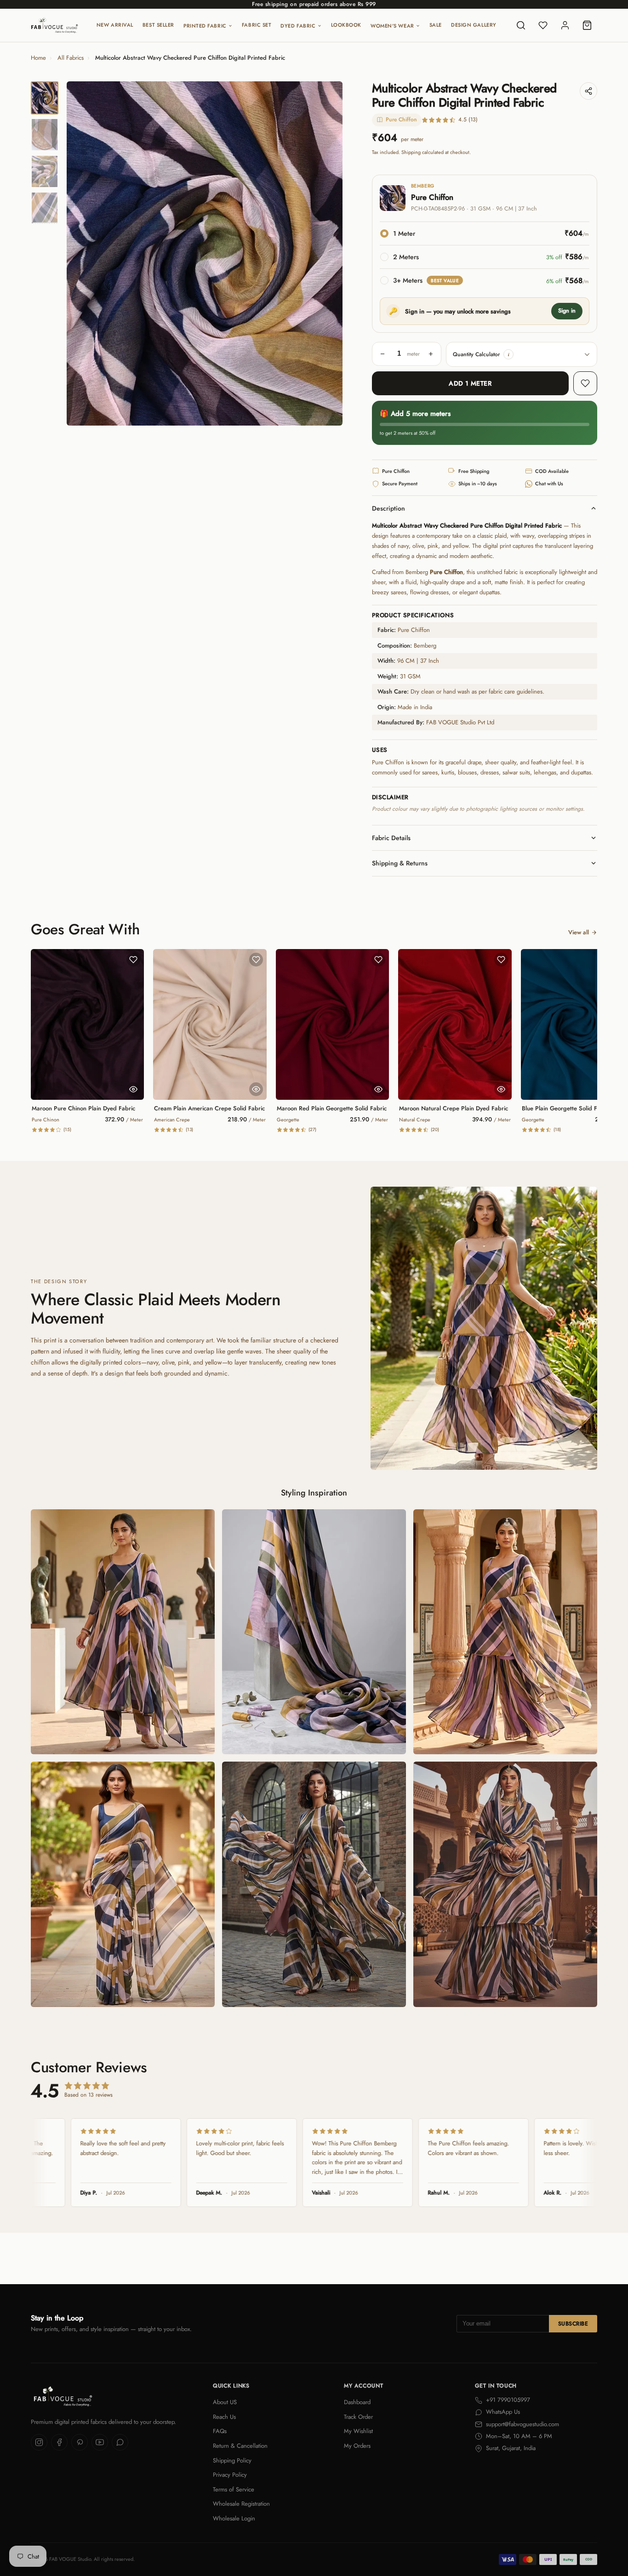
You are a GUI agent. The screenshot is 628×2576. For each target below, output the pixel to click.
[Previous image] (81, 254)
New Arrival (115, 25)
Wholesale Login (234, 2518)
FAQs (220, 2431)
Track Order (358, 2417)
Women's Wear (392, 26)
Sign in (567, 311)
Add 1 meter (470, 383)
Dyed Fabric (298, 26)
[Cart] (587, 25)
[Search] (521, 25)
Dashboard (357, 2402)
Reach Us (224, 2417)
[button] (508, 354)
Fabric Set (257, 25)
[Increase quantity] (431, 354)
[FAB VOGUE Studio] (54, 25)
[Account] (565, 25)
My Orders (357, 2446)
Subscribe (573, 2324)
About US (225, 2402)
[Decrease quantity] (383, 354)
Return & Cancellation (240, 2446)
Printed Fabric (205, 26)
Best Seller (158, 25)
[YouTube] (100, 2442)
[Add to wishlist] (585, 383)
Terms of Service (234, 2489)
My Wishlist (358, 2431)
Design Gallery (474, 25)
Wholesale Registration (241, 2504)
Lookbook (346, 25)
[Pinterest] (80, 2442)
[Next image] (328, 254)
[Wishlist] (543, 25)
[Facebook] (59, 2442)
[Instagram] (39, 2442)
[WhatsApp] (120, 2442)
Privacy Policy (230, 2475)
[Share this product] (588, 91)
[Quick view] (133, 1089)
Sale (436, 25)
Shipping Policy (232, 2460)
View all (579, 932)
